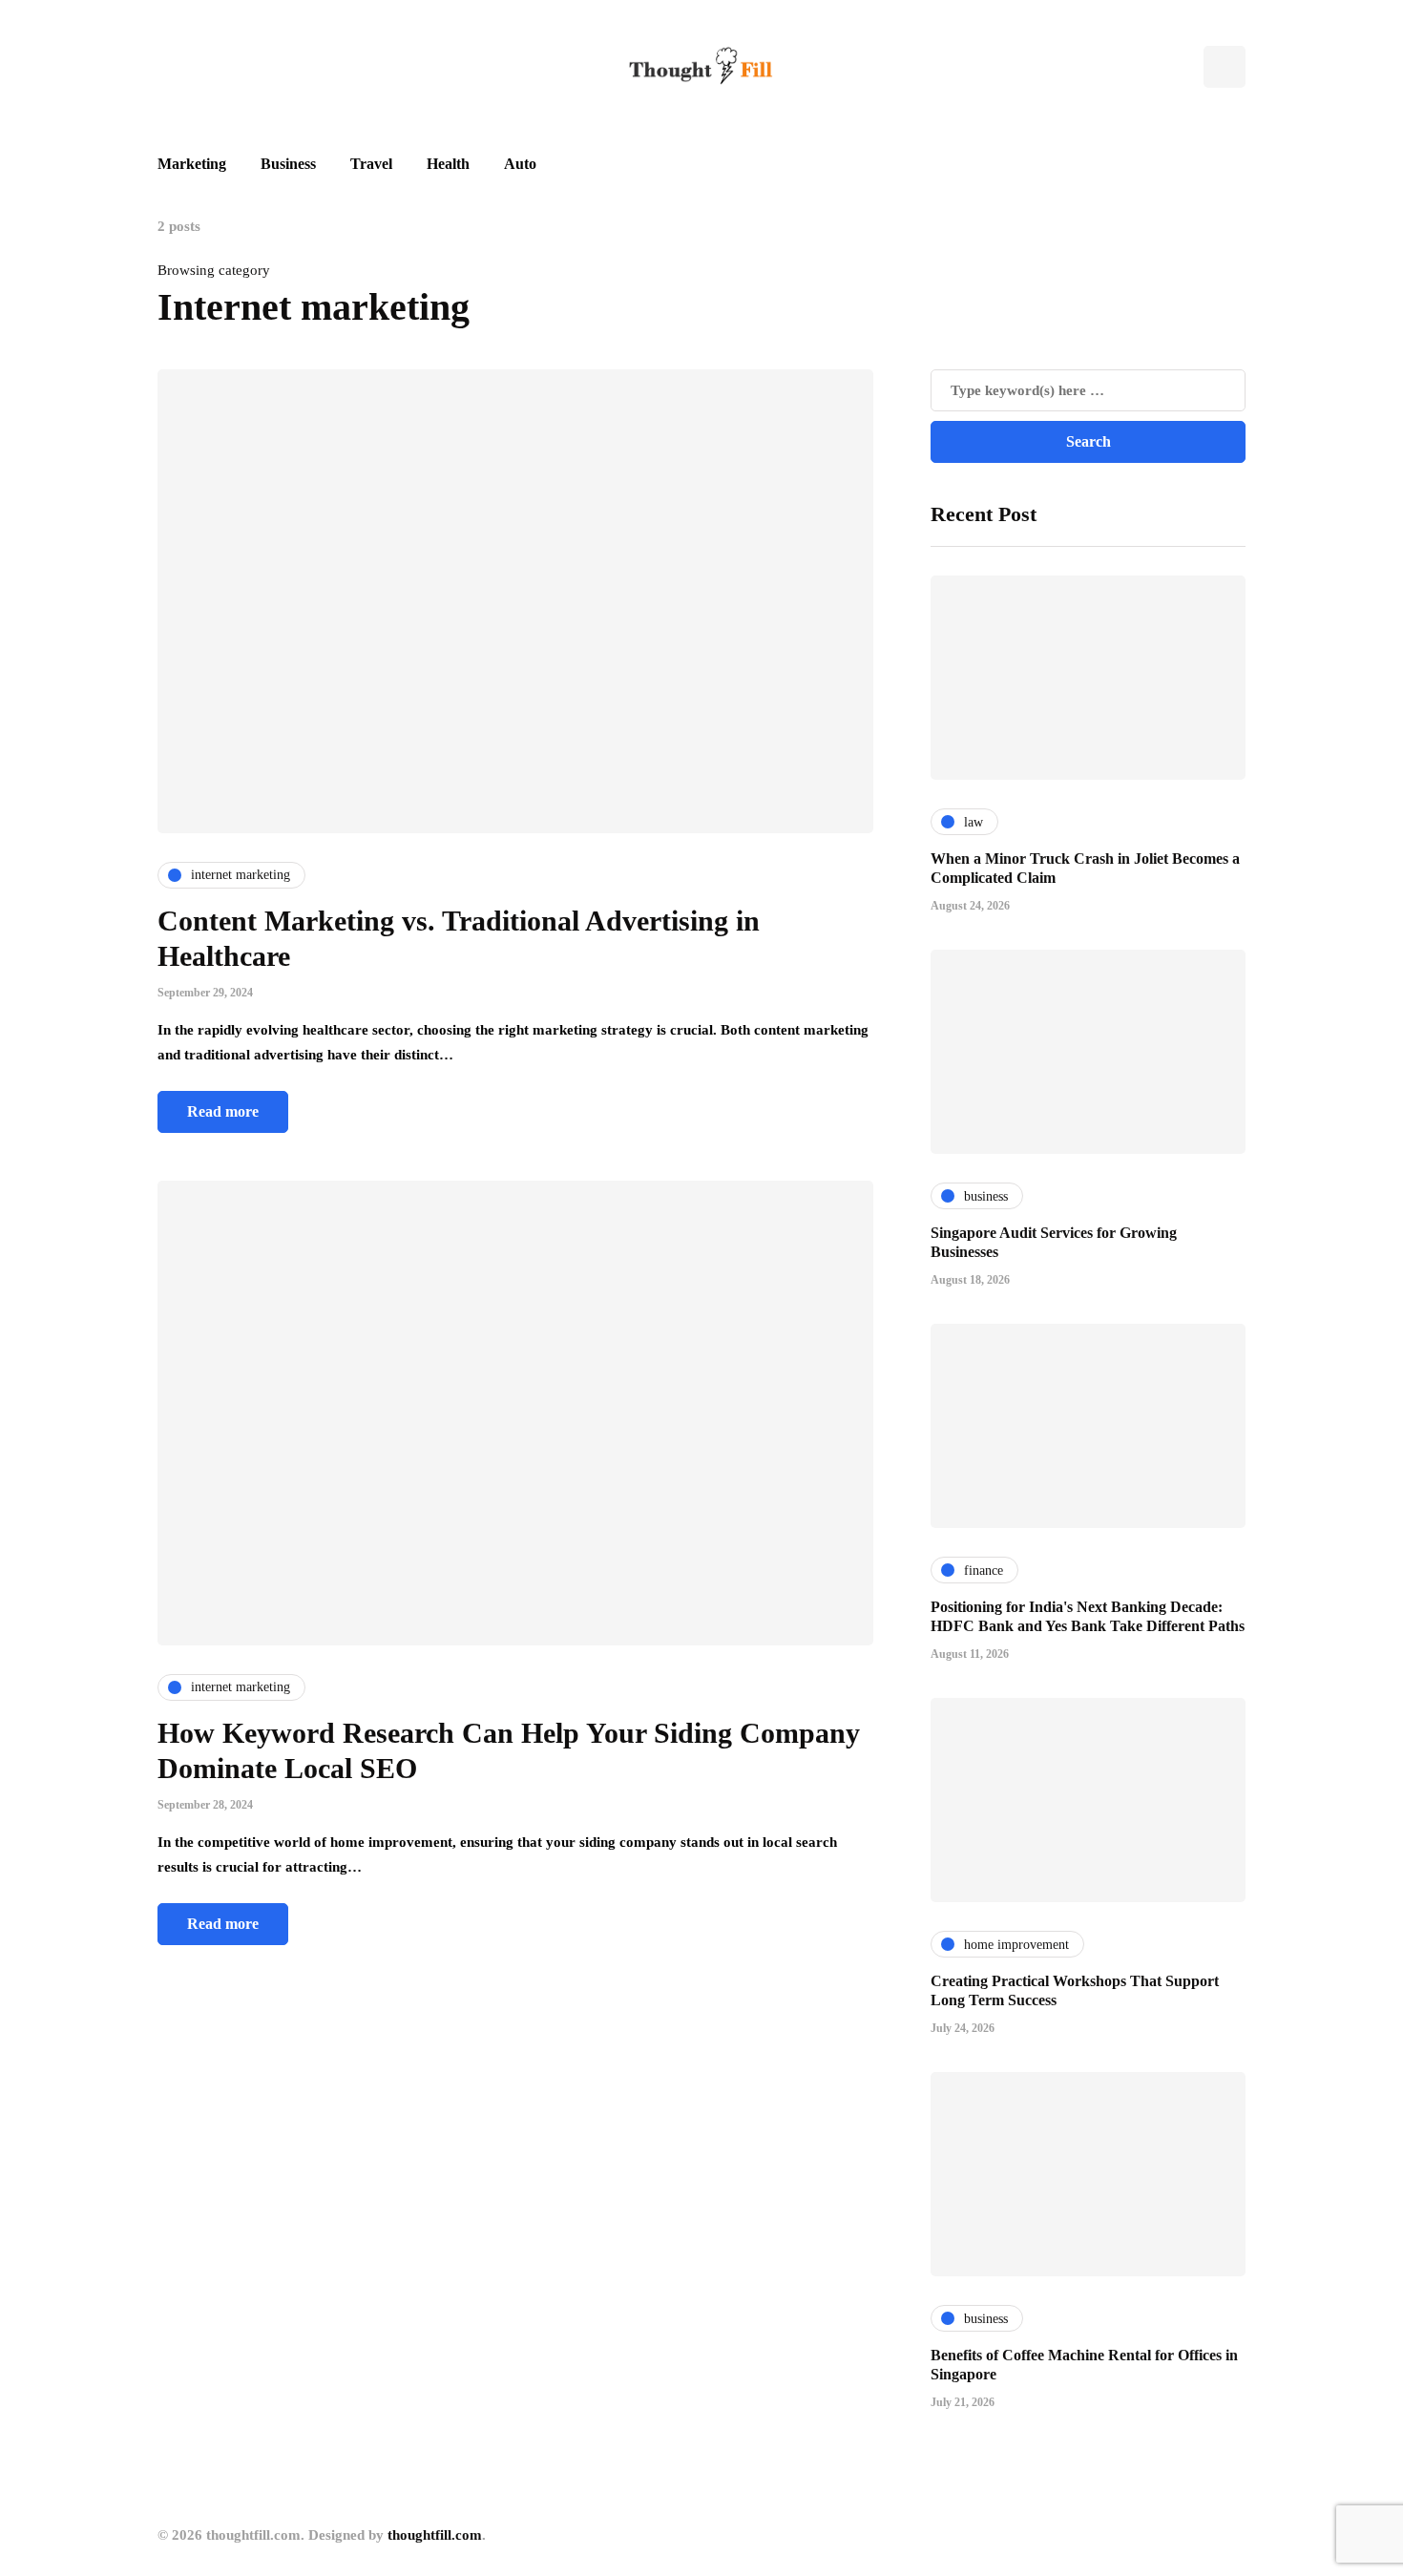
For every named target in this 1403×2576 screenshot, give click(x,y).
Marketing (192, 164)
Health (448, 164)
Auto (520, 164)
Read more (223, 1111)
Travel (371, 164)
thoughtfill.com (435, 2535)
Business (288, 164)
